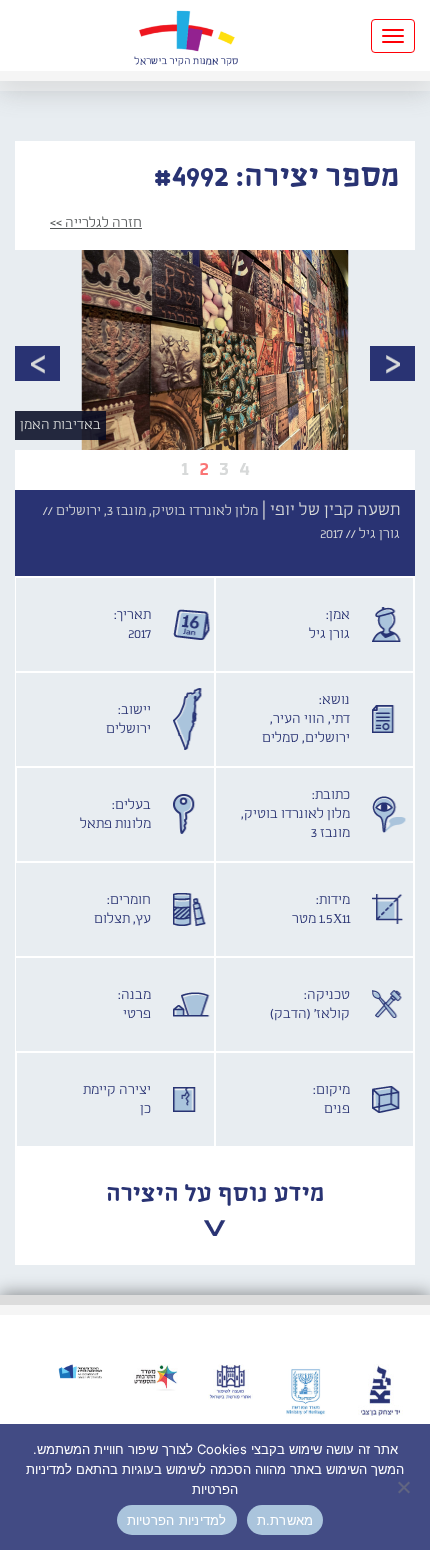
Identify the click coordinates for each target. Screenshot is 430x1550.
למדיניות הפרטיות (177, 1520)
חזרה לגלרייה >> (96, 223)
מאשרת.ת (285, 1520)
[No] (405, 1487)
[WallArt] (186, 35)
